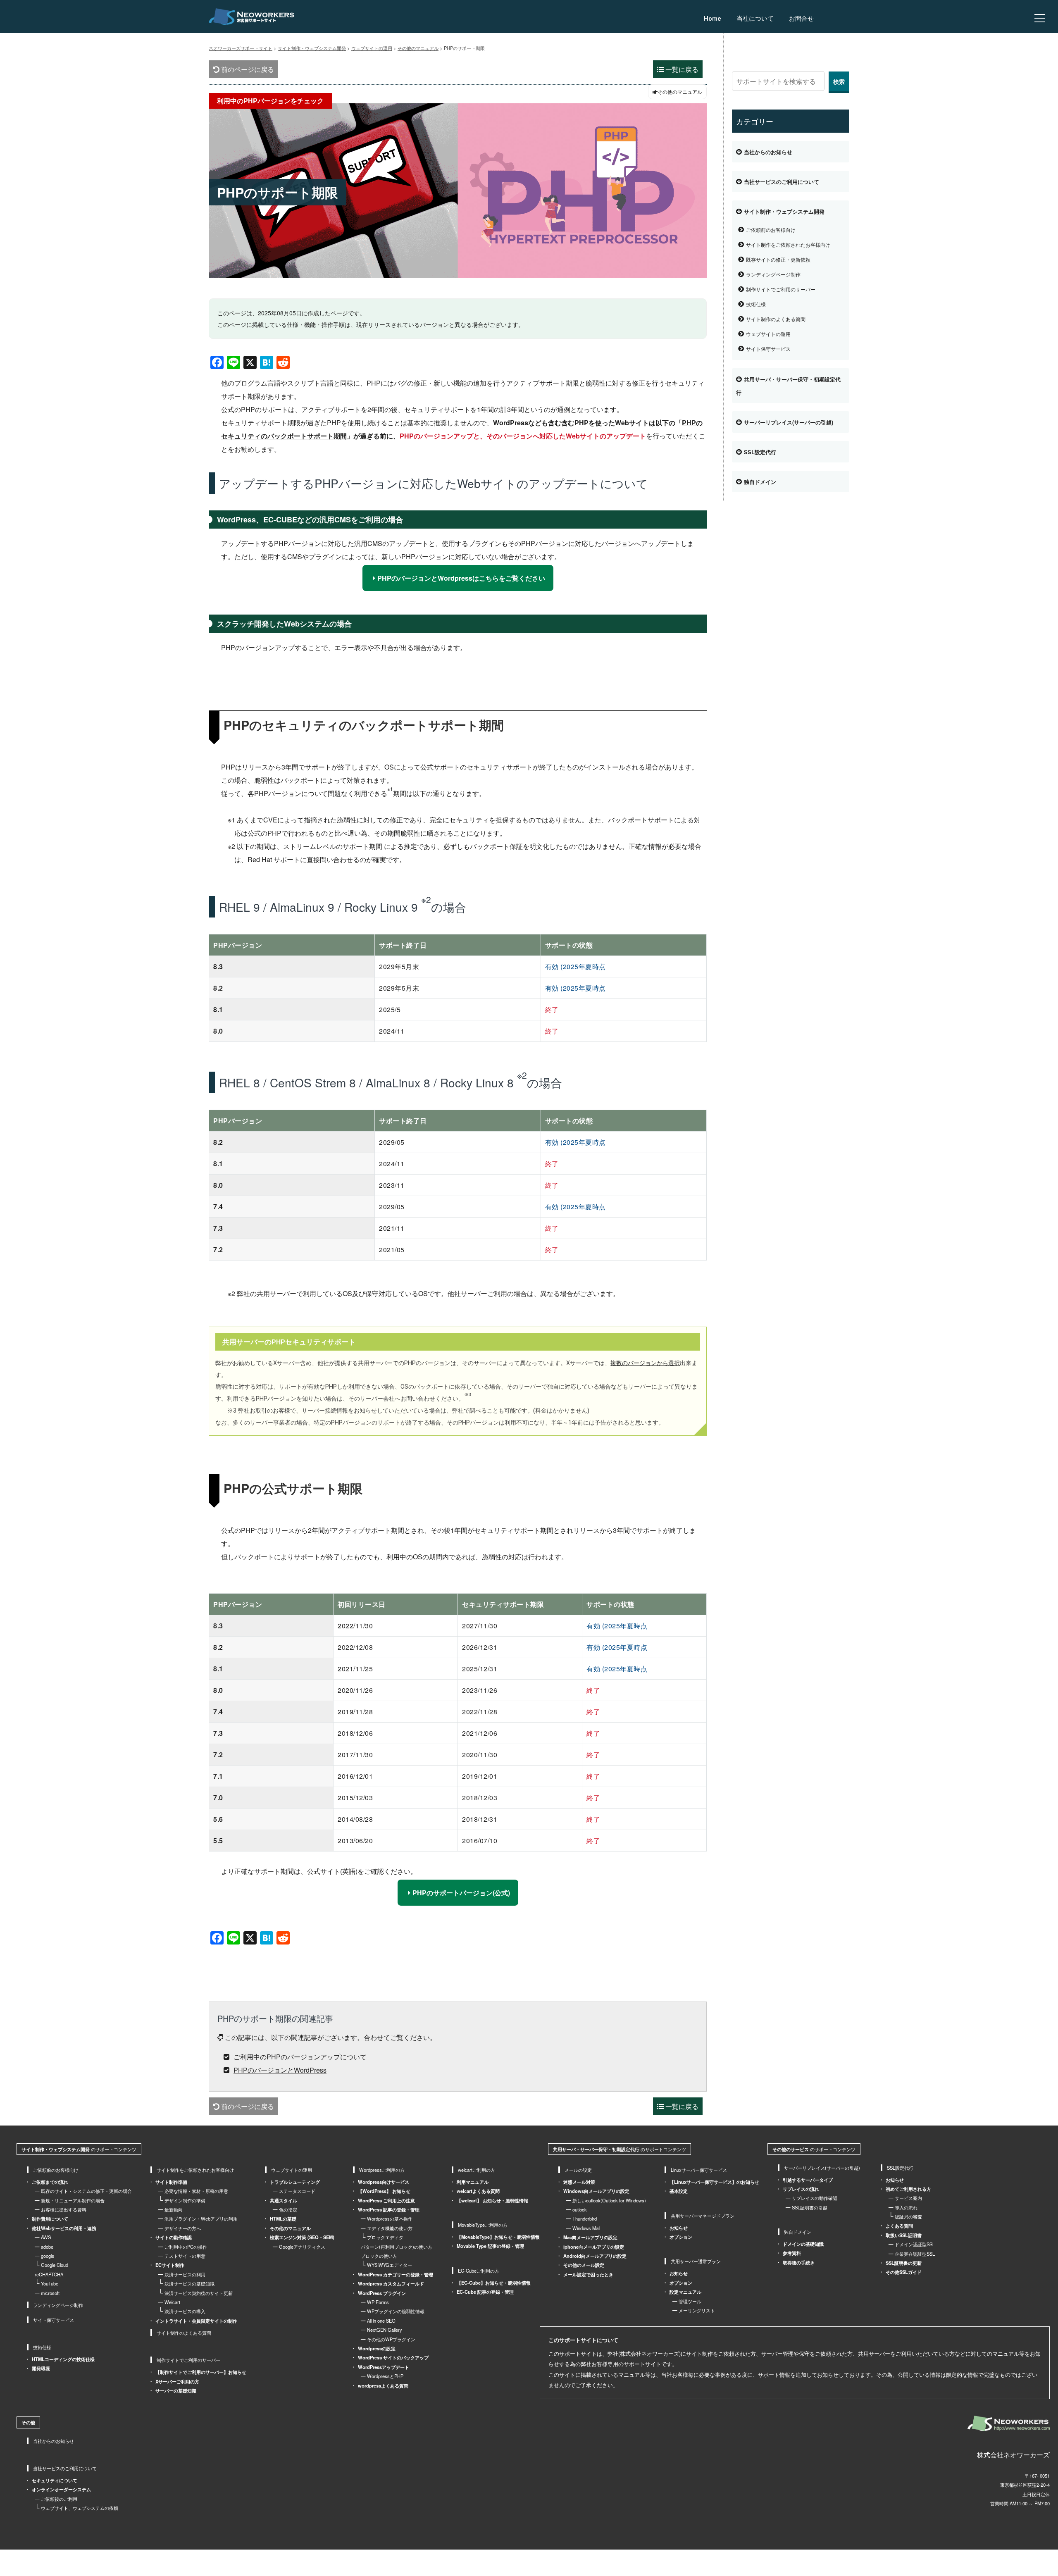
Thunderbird (585, 2219)
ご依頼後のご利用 (59, 2499)
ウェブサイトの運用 (768, 334)
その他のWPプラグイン (391, 2339)
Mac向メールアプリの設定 (590, 2237)
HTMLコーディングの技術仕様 (63, 2359)
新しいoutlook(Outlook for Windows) (609, 2200)
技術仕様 (756, 304)
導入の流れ (906, 2207)
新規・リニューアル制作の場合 (73, 2200)
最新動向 (174, 2209)
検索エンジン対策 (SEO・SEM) (302, 2237)
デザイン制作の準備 (185, 2200)
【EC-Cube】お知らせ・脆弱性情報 (494, 2283)
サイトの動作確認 (174, 2237)
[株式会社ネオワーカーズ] (1009, 2423)
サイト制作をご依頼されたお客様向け (788, 244)
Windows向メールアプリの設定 (596, 2191)
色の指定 (288, 2209)
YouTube (50, 2283)
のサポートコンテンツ (79, 2149)
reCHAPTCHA (49, 2274)
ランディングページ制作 (773, 274)
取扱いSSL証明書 (904, 2235)
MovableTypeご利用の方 (483, 2225)
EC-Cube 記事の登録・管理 (485, 2292)
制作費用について (50, 2219)
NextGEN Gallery (385, 2330)
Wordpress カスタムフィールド (391, 2283)
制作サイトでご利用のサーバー (781, 289)
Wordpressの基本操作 (390, 2219)
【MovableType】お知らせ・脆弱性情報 (498, 2237)
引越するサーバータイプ (808, 2180)
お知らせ (679, 2228)
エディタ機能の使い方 (390, 2228)
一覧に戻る (681, 69)
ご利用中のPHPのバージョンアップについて (300, 2057)
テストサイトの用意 (185, 2256)
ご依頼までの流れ (50, 2182)
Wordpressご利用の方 (382, 2170)
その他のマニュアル (290, 2228)
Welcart (172, 2302)
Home (712, 19)
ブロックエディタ (385, 2237)
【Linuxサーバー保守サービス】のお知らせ (714, 2182)
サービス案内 (908, 2198)
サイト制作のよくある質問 (776, 319)
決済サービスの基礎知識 (189, 2283)
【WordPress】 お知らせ (384, 2191)
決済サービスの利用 (185, 2274)
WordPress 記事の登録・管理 (389, 2209)
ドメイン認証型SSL (915, 2244)
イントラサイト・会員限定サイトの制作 (196, 2321)
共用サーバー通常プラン (696, 2261)
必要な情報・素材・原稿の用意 (196, 2191)
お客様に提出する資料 (64, 2209)
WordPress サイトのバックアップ (393, 2357)
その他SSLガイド (904, 2272)
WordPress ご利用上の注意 (386, 2200)
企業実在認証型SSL (915, 2254)
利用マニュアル (473, 2182)
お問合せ (801, 19)
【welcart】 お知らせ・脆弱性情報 (492, 2200)
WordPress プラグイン (382, 2293)
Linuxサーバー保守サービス (699, 2170)
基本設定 (679, 2191)
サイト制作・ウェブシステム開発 (784, 212)
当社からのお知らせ (768, 152)
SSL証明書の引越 (810, 2207)
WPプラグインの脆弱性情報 (396, 2311)
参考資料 (792, 2253)
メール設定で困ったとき (588, 2274)
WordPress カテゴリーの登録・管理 (396, 2274)
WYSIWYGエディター (390, 2265)
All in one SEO (381, 2321)
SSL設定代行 (760, 452)
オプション (681, 2237)
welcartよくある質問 (478, 2191)
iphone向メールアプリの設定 (594, 2247)
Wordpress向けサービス (384, 2182)
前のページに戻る (247, 69)
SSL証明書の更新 (904, 2263)
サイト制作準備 (171, 2182)
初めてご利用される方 (908, 2189)
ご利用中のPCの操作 (186, 2247)
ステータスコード (297, 2191)
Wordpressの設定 (377, 2348)
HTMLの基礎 (283, 2219)
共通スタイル (284, 2200)
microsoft (50, 2293)
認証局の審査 (908, 2216)
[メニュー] (1040, 18)
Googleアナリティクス (302, 2247)
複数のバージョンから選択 (645, 1363)
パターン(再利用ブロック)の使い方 (397, 2247)
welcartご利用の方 (477, 2170)
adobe (47, 2247)
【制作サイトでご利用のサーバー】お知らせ (201, 2372)
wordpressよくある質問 (383, 2385)
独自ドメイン (760, 482)
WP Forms (378, 2302)
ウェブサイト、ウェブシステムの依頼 (80, 2508)
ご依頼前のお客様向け (771, 230)
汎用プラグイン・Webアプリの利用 (201, 2219)
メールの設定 (578, 2170)
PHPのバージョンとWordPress (280, 2070)
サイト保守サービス (768, 349)
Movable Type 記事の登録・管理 (490, 2246)
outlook (580, 2209)
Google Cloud (55, 2265)
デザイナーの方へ (183, 2228)
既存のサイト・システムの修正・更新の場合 (86, 2191)
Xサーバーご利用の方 (177, 2381)
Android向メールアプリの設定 (595, 2256)
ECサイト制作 (170, 2265)
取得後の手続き (799, 2262)
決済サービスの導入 (185, 2311)
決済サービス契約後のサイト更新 (199, 2293)
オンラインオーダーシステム (61, 2489)
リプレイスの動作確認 (815, 2198)
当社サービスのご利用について (782, 182)
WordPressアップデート (384, 2367)
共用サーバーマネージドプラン (703, 2216)
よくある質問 (899, 2226)
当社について (755, 19)
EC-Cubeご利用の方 (479, 2271)
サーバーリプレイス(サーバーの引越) (789, 422)
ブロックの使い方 (379, 2256)
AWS (46, 2237)
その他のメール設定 (584, 2265)
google (48, 2256)
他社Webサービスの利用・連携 (64, 2228)
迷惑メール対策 (579, 2182)
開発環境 (41, 2368)
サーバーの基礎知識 (176, 2390)
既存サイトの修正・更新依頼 (778, 259)
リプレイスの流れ (801, 2189)
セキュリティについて (55, 2480)
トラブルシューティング (295, 2182)
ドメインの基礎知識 (803, 2244)
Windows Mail (586, 2228)
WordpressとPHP (385, 2376)
